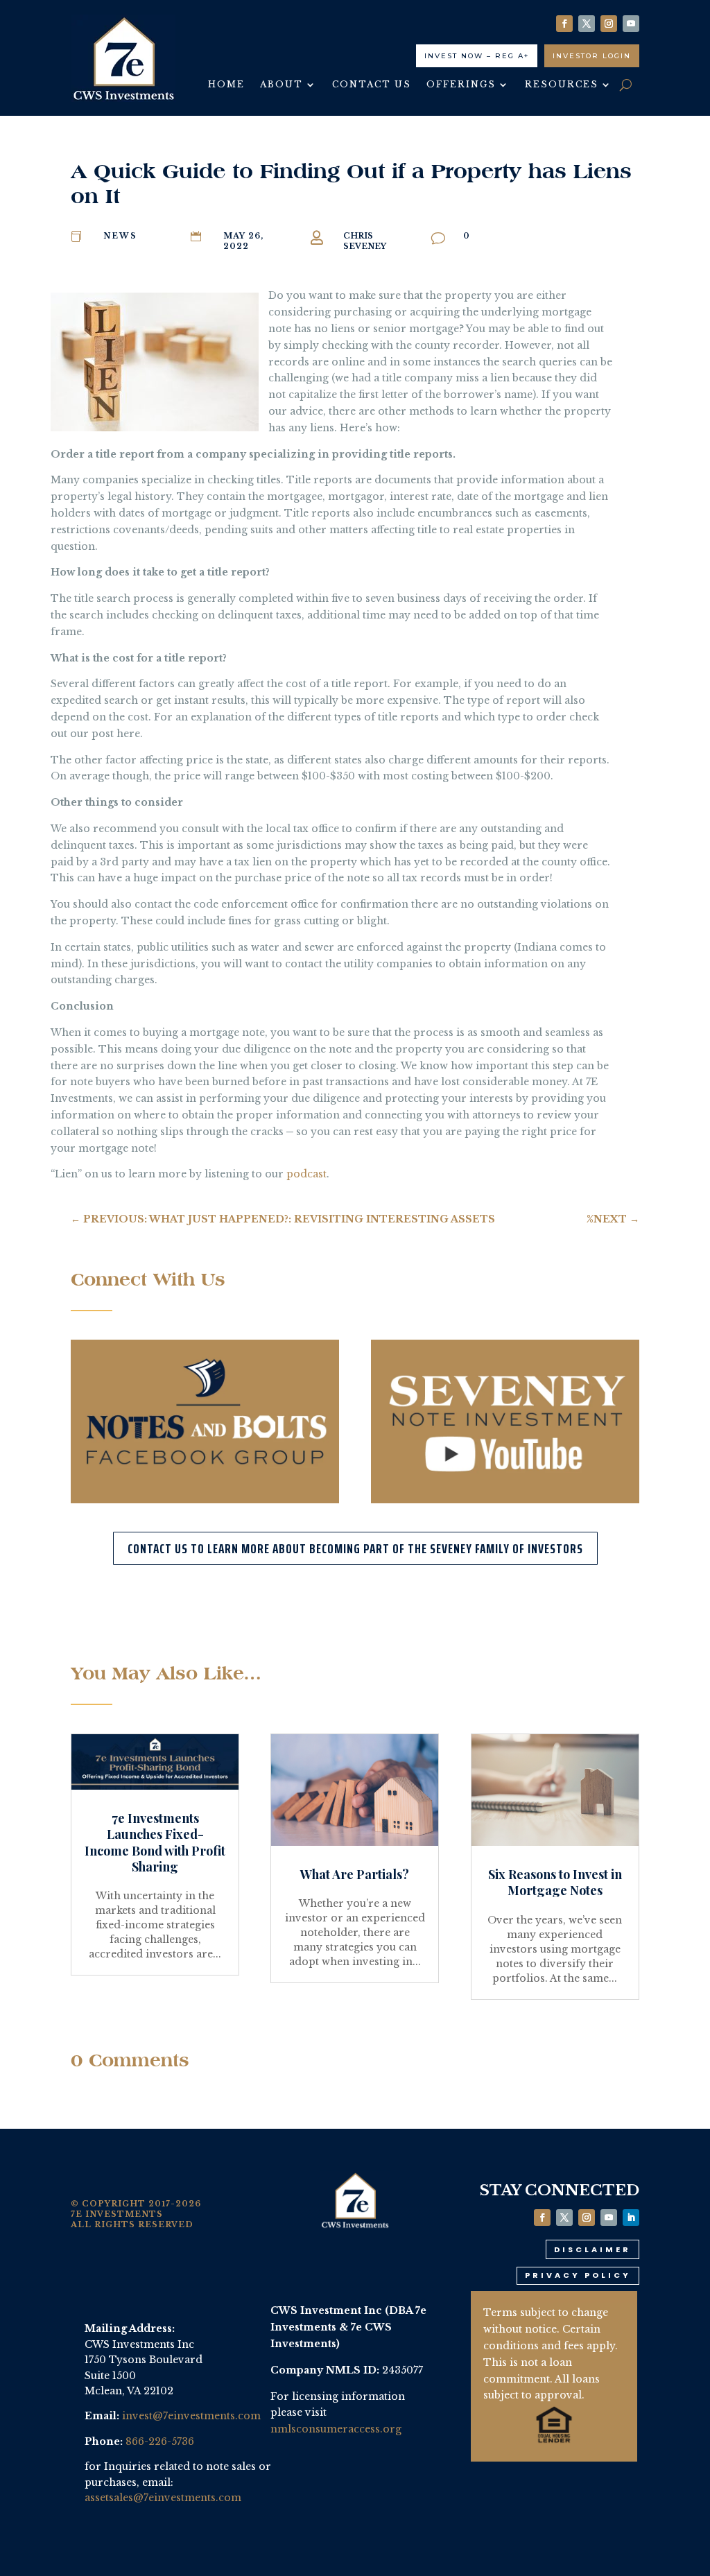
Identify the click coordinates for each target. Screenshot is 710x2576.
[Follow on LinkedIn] (631, 2218)
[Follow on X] (587, 24)
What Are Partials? (355, 1874)
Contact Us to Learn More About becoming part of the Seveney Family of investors (355, 1548)
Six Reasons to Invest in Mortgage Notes (555, 1882)
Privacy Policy (578, 2275)
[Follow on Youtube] (631, 24)
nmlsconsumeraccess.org (336, 2429)
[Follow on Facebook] (564, 24)
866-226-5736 (160, 2441)
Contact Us (372, 85)
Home (226, 85)
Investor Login (592, 56)
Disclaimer (592, 2249)
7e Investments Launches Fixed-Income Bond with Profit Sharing (155, 1842)
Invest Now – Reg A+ (477, 56)
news (120, 236)
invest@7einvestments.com (191, 2416)
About (282, 85)
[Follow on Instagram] (609, 24)
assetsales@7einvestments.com (163, 2498)
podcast (306, 1174)
